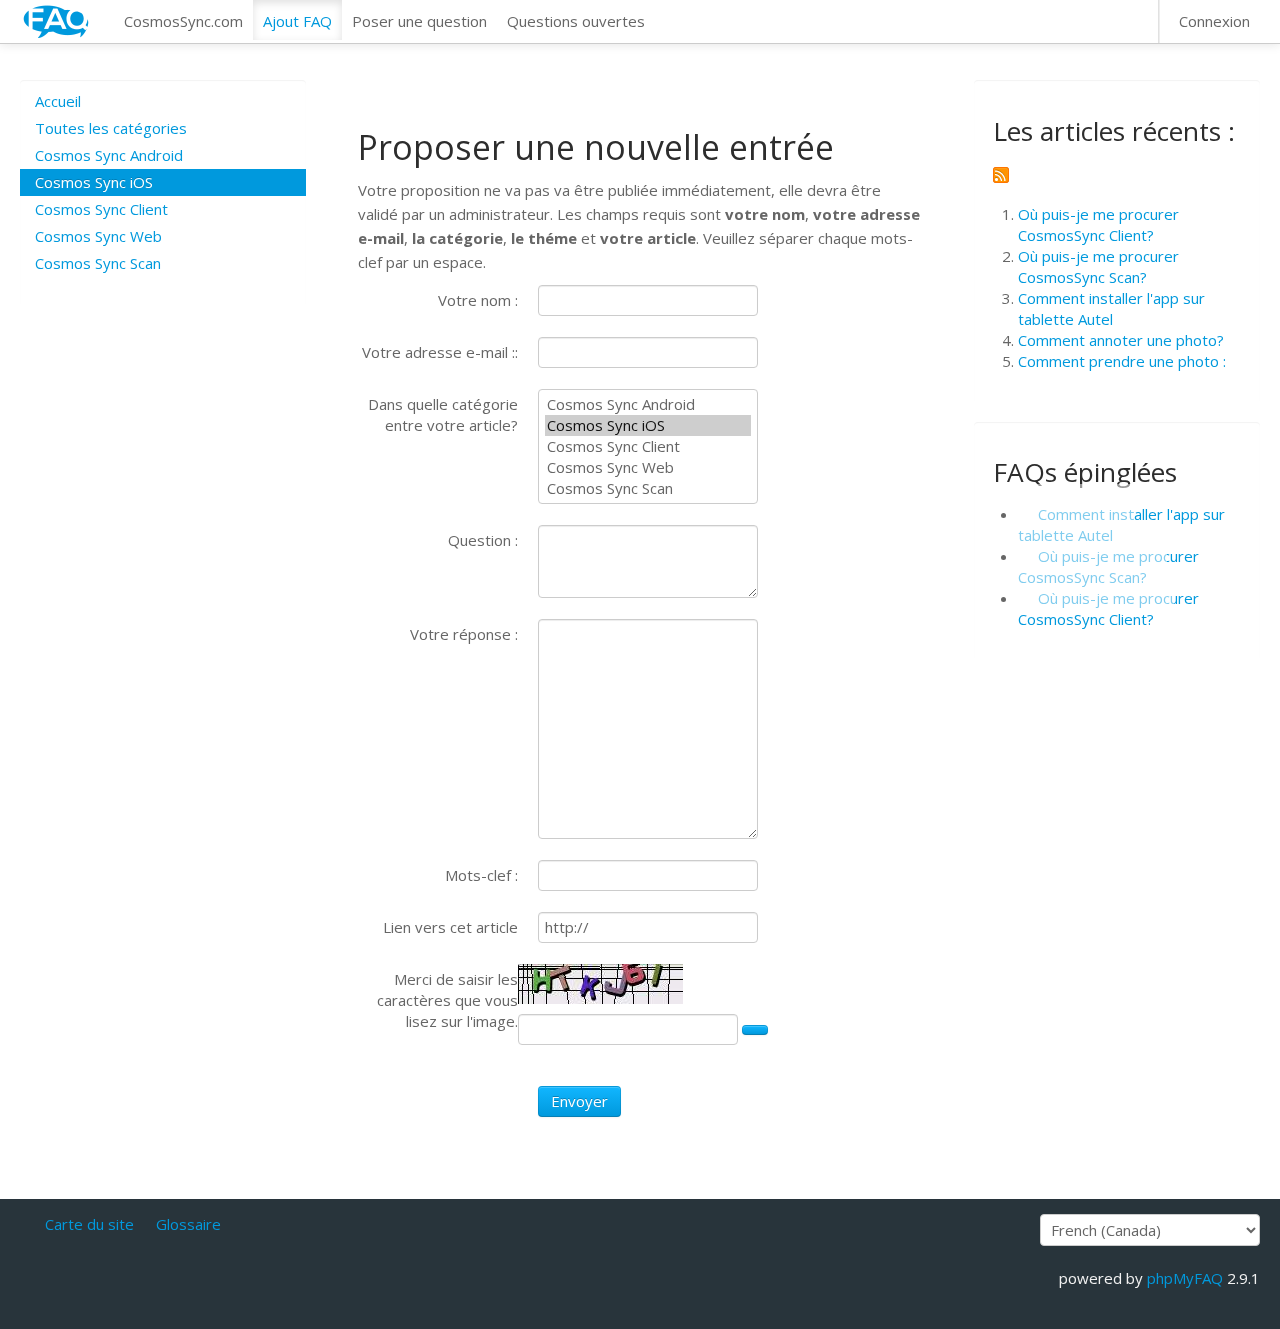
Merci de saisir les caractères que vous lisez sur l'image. (447, 1000)
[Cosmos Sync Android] (648, 404)
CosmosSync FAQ (57, 21)
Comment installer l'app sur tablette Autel (1111, 308)
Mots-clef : (481, 875)
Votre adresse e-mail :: (440, 352)
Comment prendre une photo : (1122, 361)
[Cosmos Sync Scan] (648, 488)
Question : (483, 540)
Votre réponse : (464, 634)
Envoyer (579, 1101)
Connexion (1214, 21)
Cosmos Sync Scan (98, 263)
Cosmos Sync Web (98, 236)
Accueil (58, 101)
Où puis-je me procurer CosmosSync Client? (1098, 224)
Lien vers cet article (450, 927)
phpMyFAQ (1185, 1278)
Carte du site (89, 1224)
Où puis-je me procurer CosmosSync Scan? (1098, 266)
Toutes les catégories (111, 128)
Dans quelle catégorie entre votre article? (443, 414)
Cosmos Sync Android (109, 155)
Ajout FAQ (297, 21)
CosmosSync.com (183, 21)
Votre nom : (478, 300)
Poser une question (419, 21)
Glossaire (188, 1224)
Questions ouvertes (576, 21)
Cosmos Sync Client (101, 209)
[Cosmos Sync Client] (648, 446)
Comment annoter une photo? (1121, 340)
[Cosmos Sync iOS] (648, 425)
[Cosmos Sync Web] (648, 467)
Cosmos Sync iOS (94, 182)
